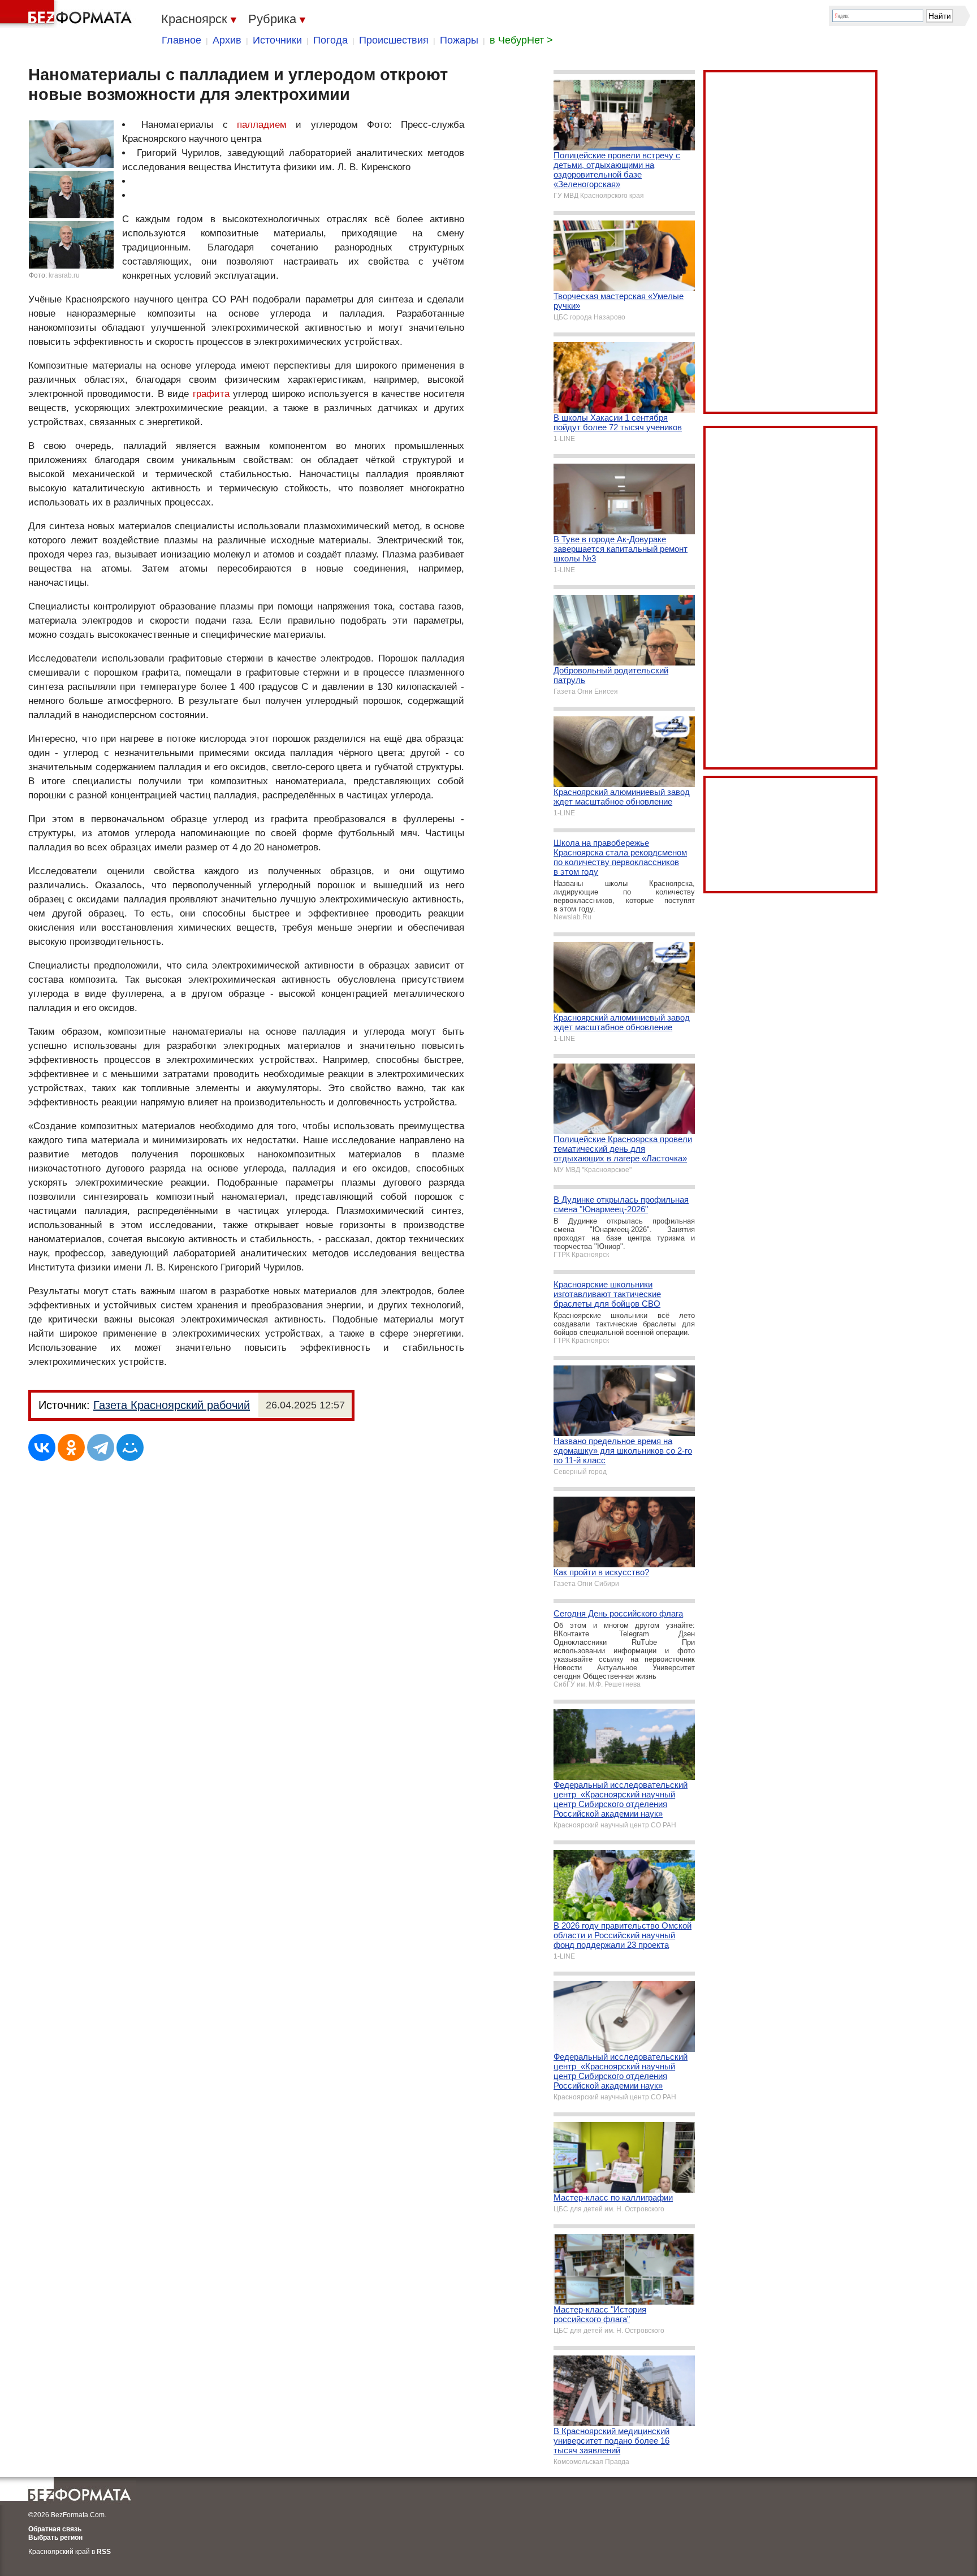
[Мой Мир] (130, 1447)
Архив (227, 40)
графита (211, 394)
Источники (277, 40)
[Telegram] (101, 1447)
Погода (330, 40)
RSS (104, 2552)
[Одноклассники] (71, 1447)
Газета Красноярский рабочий (172, 1405)
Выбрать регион (55, 2538)
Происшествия (394, 40)
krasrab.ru (64, 275)
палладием (262, 125)
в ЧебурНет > (521, 40)
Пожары (459, 40)
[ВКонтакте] (42, 1447)
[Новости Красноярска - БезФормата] (68, 14)
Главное (181, 40)
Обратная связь (55, 2529)
